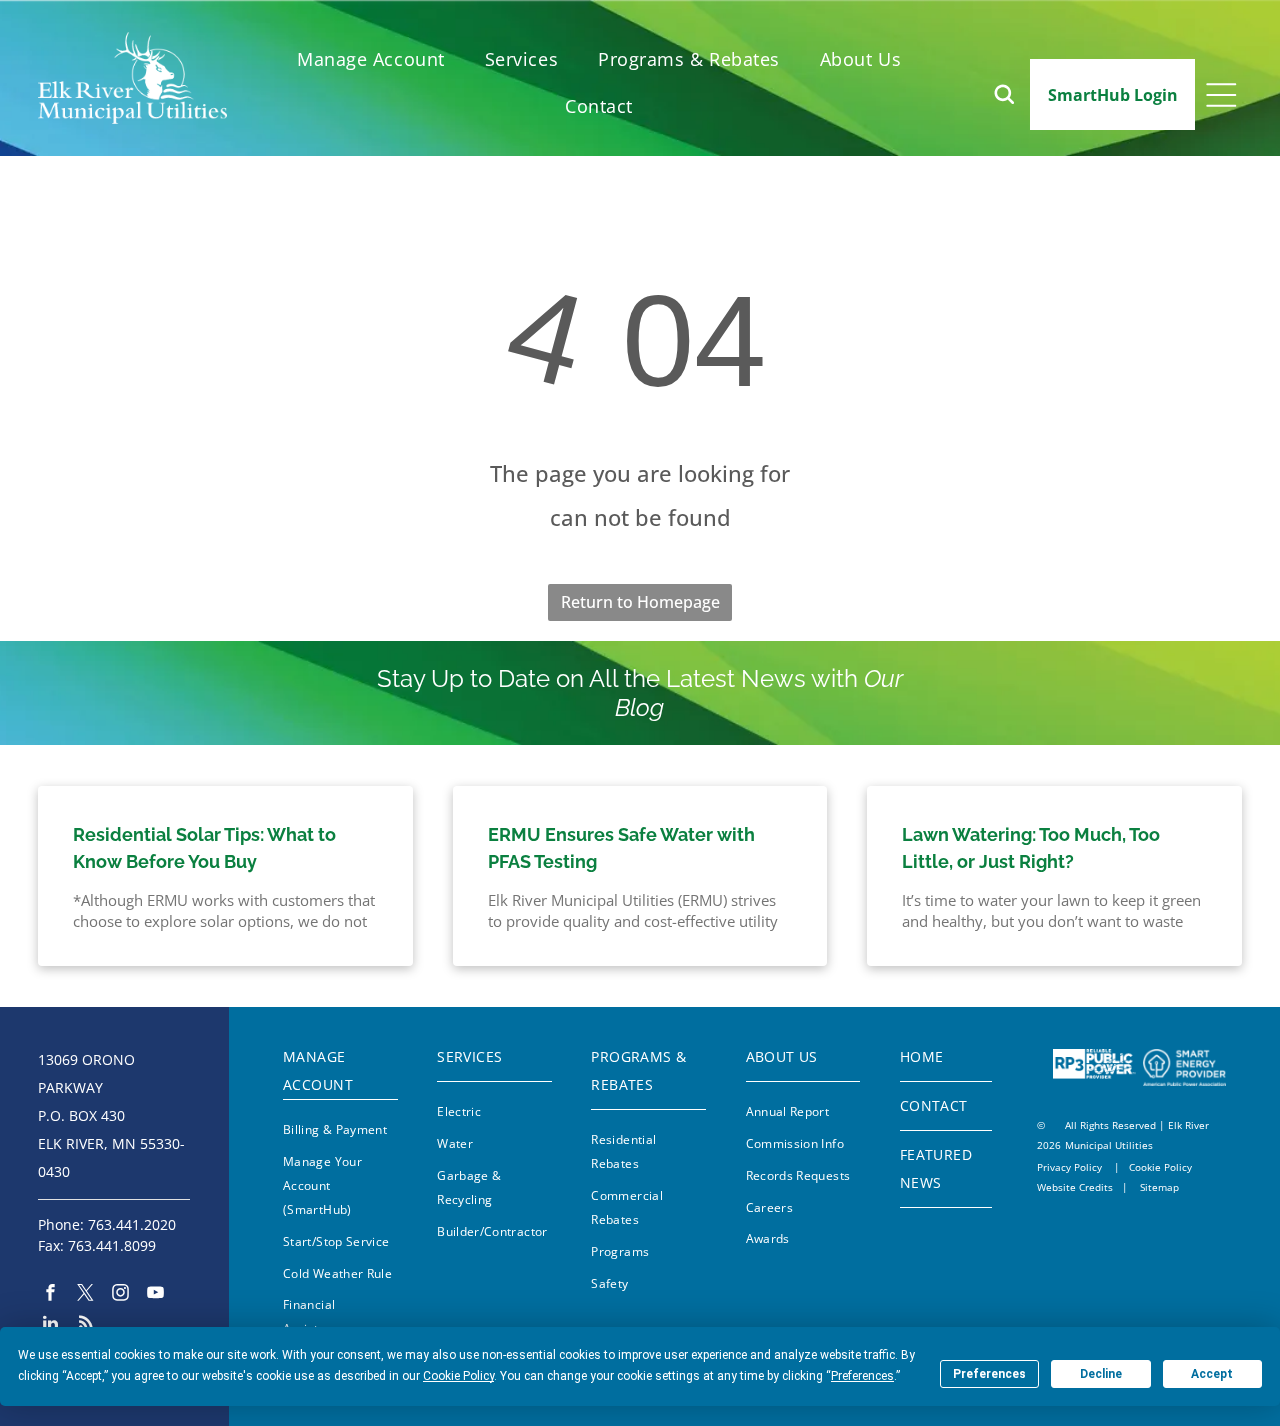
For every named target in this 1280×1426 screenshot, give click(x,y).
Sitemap (1159, 1187)
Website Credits (1075, 1187)
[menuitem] (371, 59)
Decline (1101, 1374)
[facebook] (50, 1295)
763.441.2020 (132, 1224)
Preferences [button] (862, 1376)
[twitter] (85, 1295)
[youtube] (155, 1295)
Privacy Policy (1069, 1167)
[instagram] (120, 1295)
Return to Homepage (640, 602)
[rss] (85, 1325)
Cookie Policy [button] (458, 1376)
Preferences (989, 1374)
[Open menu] (1221, 95)
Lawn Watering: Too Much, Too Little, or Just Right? (1031, 848)
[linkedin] (50, 1325)
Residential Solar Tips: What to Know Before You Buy (204, 848)
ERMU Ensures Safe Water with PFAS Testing (621, 848)
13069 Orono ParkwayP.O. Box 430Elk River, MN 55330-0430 (111, 1115)
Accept (1212, 1374)
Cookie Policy (1160, 1167)
